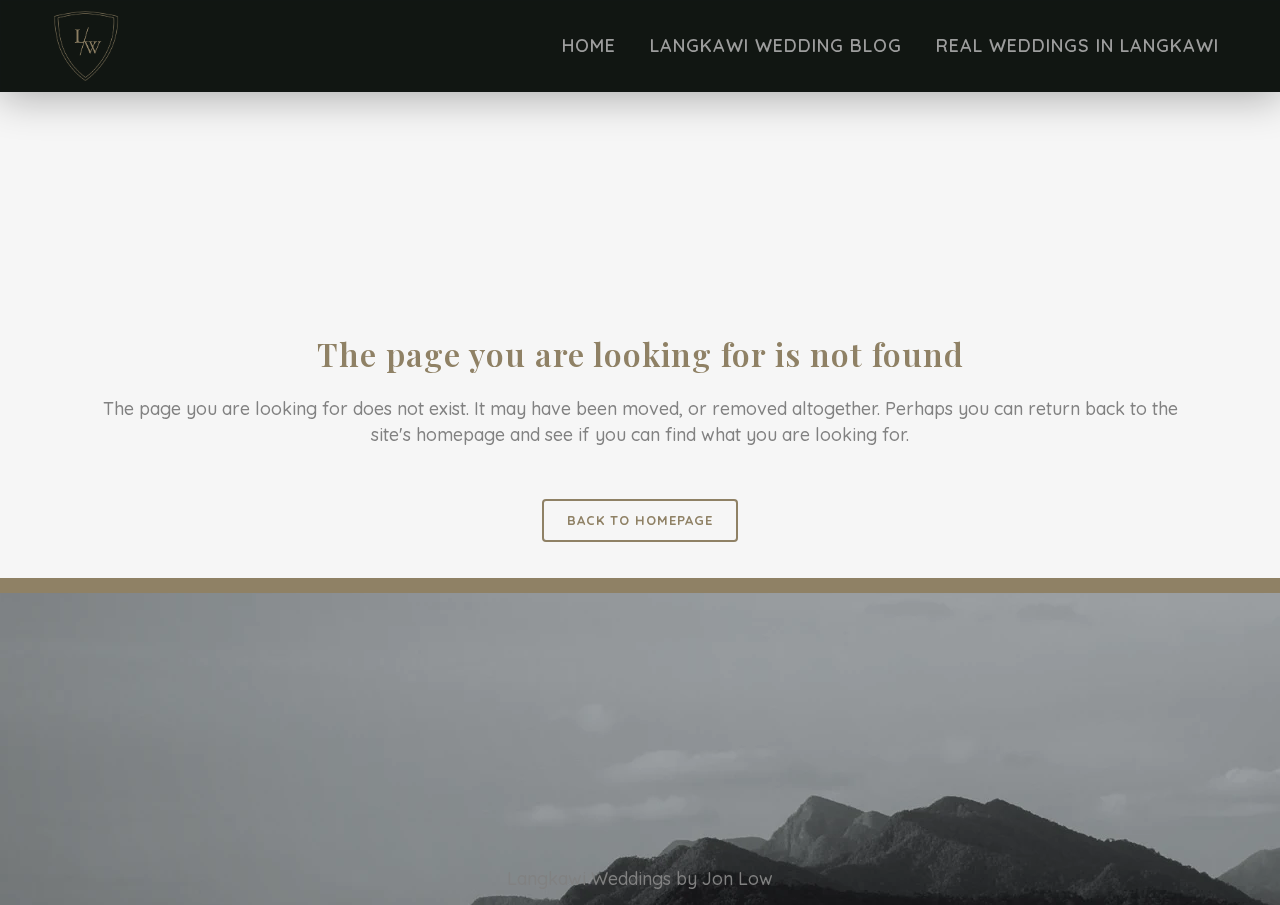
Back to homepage (640, 520)
